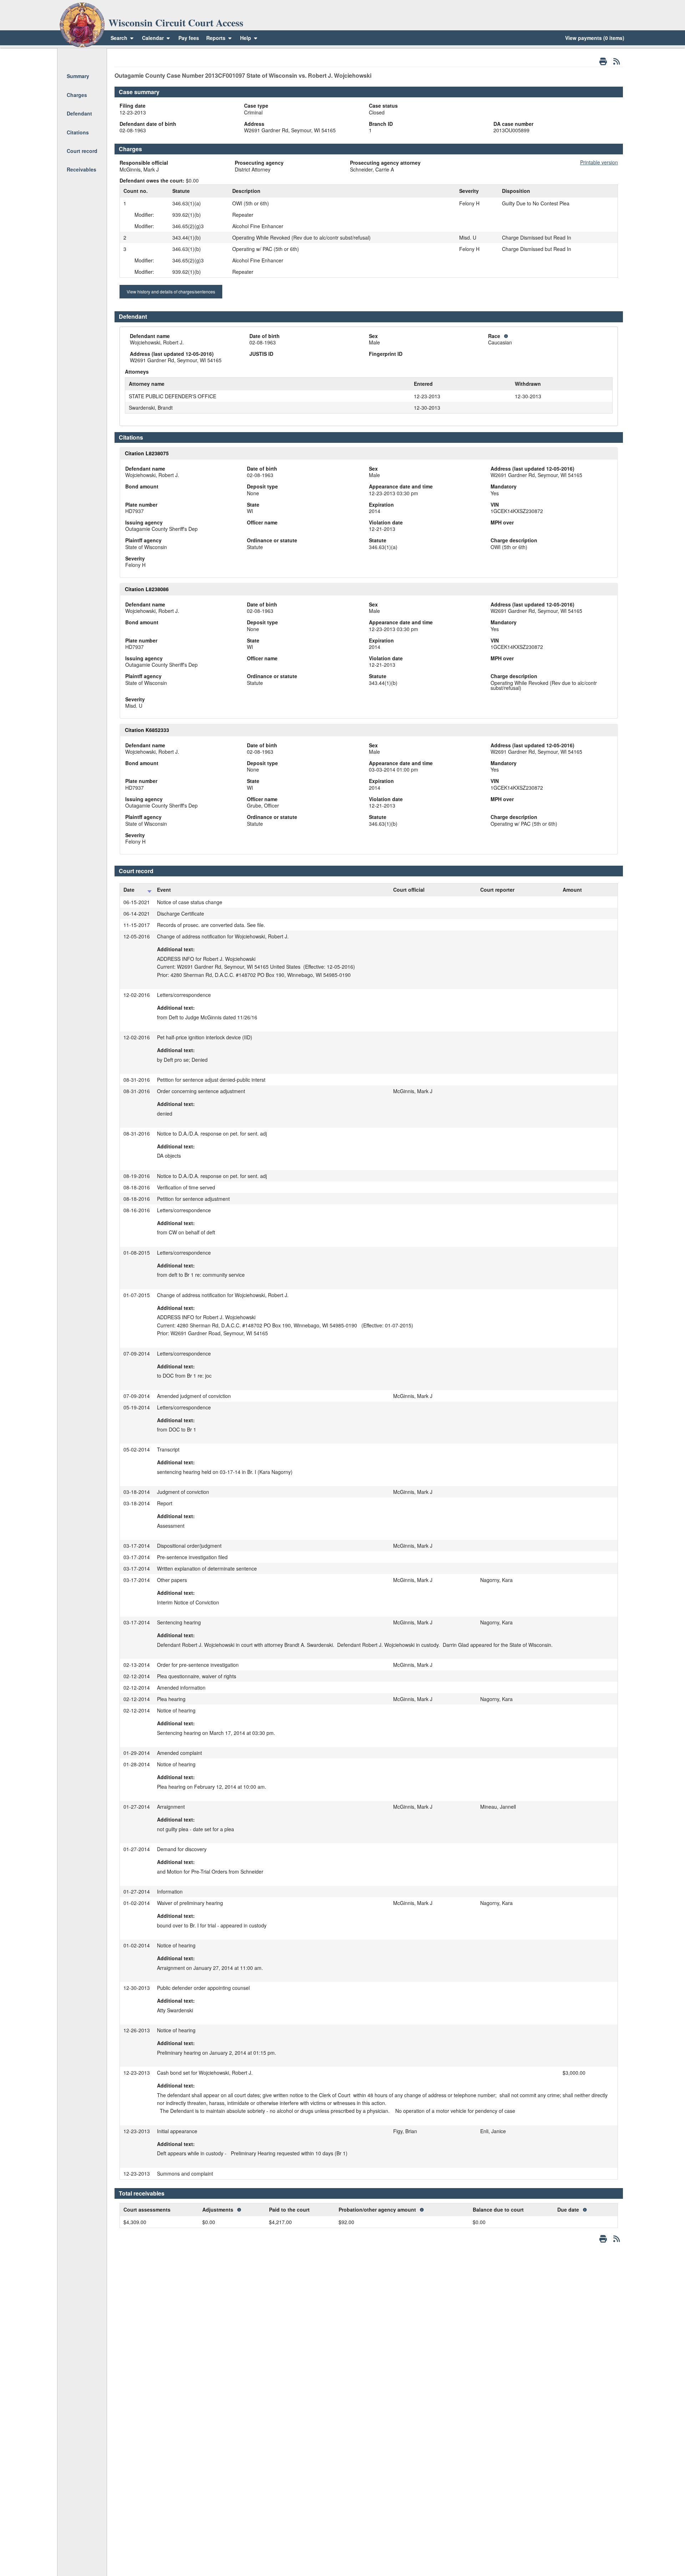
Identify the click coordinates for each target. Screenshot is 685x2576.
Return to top (82, 57)
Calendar (153, 38)
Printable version (599, 162)
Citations (78, 132)
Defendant (79, 113)
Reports (216, 38)
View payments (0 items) (595, 38)
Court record (82, 151)
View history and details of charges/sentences (171, 291)
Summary (78, 76)
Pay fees (189, 38)
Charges (77, 95)
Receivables (82, 169)
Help (246, 38)
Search (119, 38)
